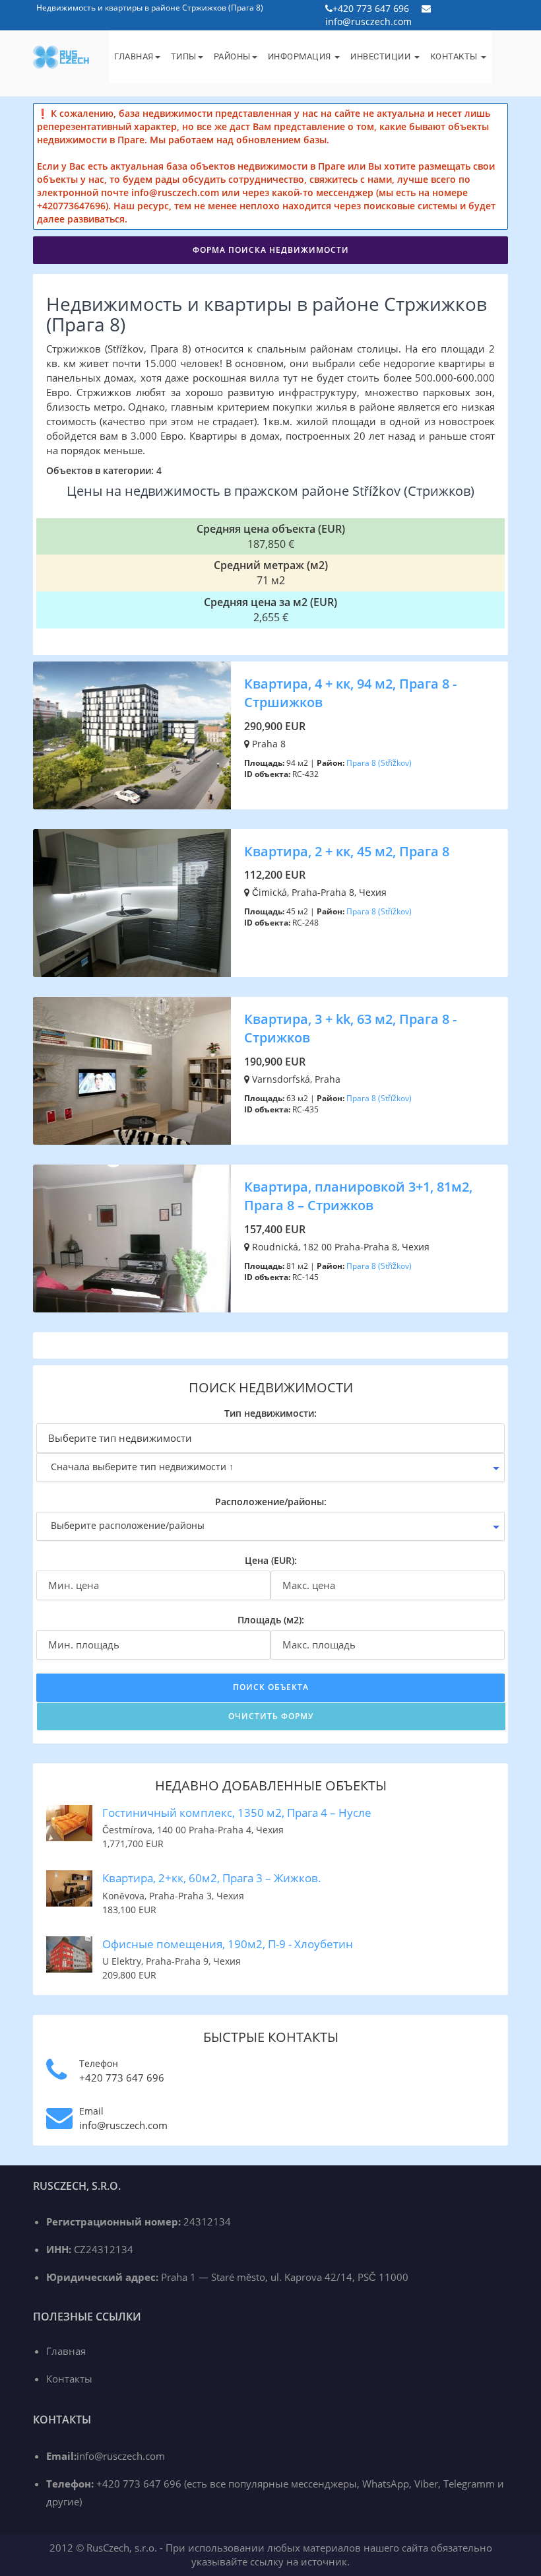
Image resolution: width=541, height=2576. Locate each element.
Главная (134, 56)
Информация (301, 56)
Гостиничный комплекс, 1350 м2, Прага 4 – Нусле (237, 1813)
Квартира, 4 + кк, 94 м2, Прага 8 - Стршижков (350, 693)
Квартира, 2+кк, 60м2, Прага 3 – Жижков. (212, 1878)
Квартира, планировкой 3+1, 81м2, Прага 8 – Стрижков (358, 1196)
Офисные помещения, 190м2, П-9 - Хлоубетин (228, 1944)
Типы (184, 56)
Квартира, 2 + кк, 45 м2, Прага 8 (347, 851)
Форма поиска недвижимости (271, 250)
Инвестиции (382, 56)
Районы (232, 56)
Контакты (455, 56)
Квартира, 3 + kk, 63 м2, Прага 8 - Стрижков (350, 1029)
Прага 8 (361, 763)
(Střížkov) (395, 763)
